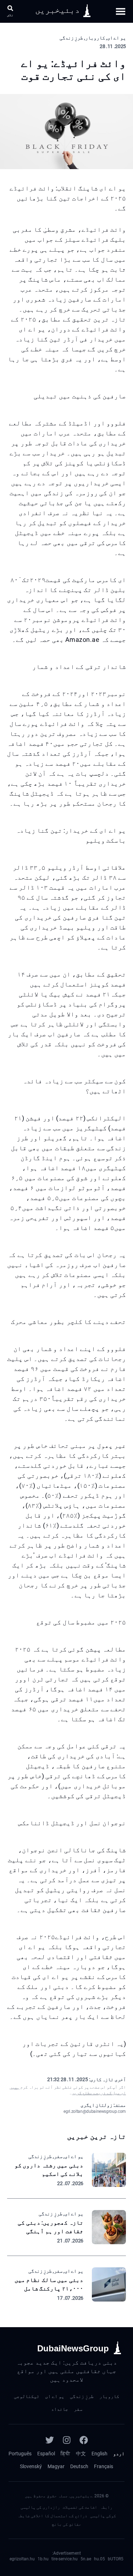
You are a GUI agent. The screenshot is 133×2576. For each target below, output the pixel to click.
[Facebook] (84, 2440)
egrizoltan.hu (22, 2559)
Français (104, 2466)
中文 (81, 2454)
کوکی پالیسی (103, 2516)
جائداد (60, 2409)
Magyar (56, 2466)
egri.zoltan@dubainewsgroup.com (95, 2111)
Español (46, 2454)
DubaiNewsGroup (73, 2348)
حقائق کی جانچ (66, 2524)
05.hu (99, 2559)
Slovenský (31, 2466)
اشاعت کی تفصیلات (80, 2507)
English (99, 2454)
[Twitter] (50, 2440)
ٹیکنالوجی (27, 2396)
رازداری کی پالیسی (40, 2507)
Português (20, 2454)
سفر (78, 2409)
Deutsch (79, 2466)
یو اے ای (55, 2396)
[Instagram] (67, 2440)
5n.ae (86, 2559)
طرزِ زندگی (82, 2396)
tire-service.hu (65, 2559)
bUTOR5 (116, 2559)
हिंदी (65, 2454)
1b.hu (43, 2559)
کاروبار (109, 2396)
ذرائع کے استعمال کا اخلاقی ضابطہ (52, 2516)
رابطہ (106, 2507)
